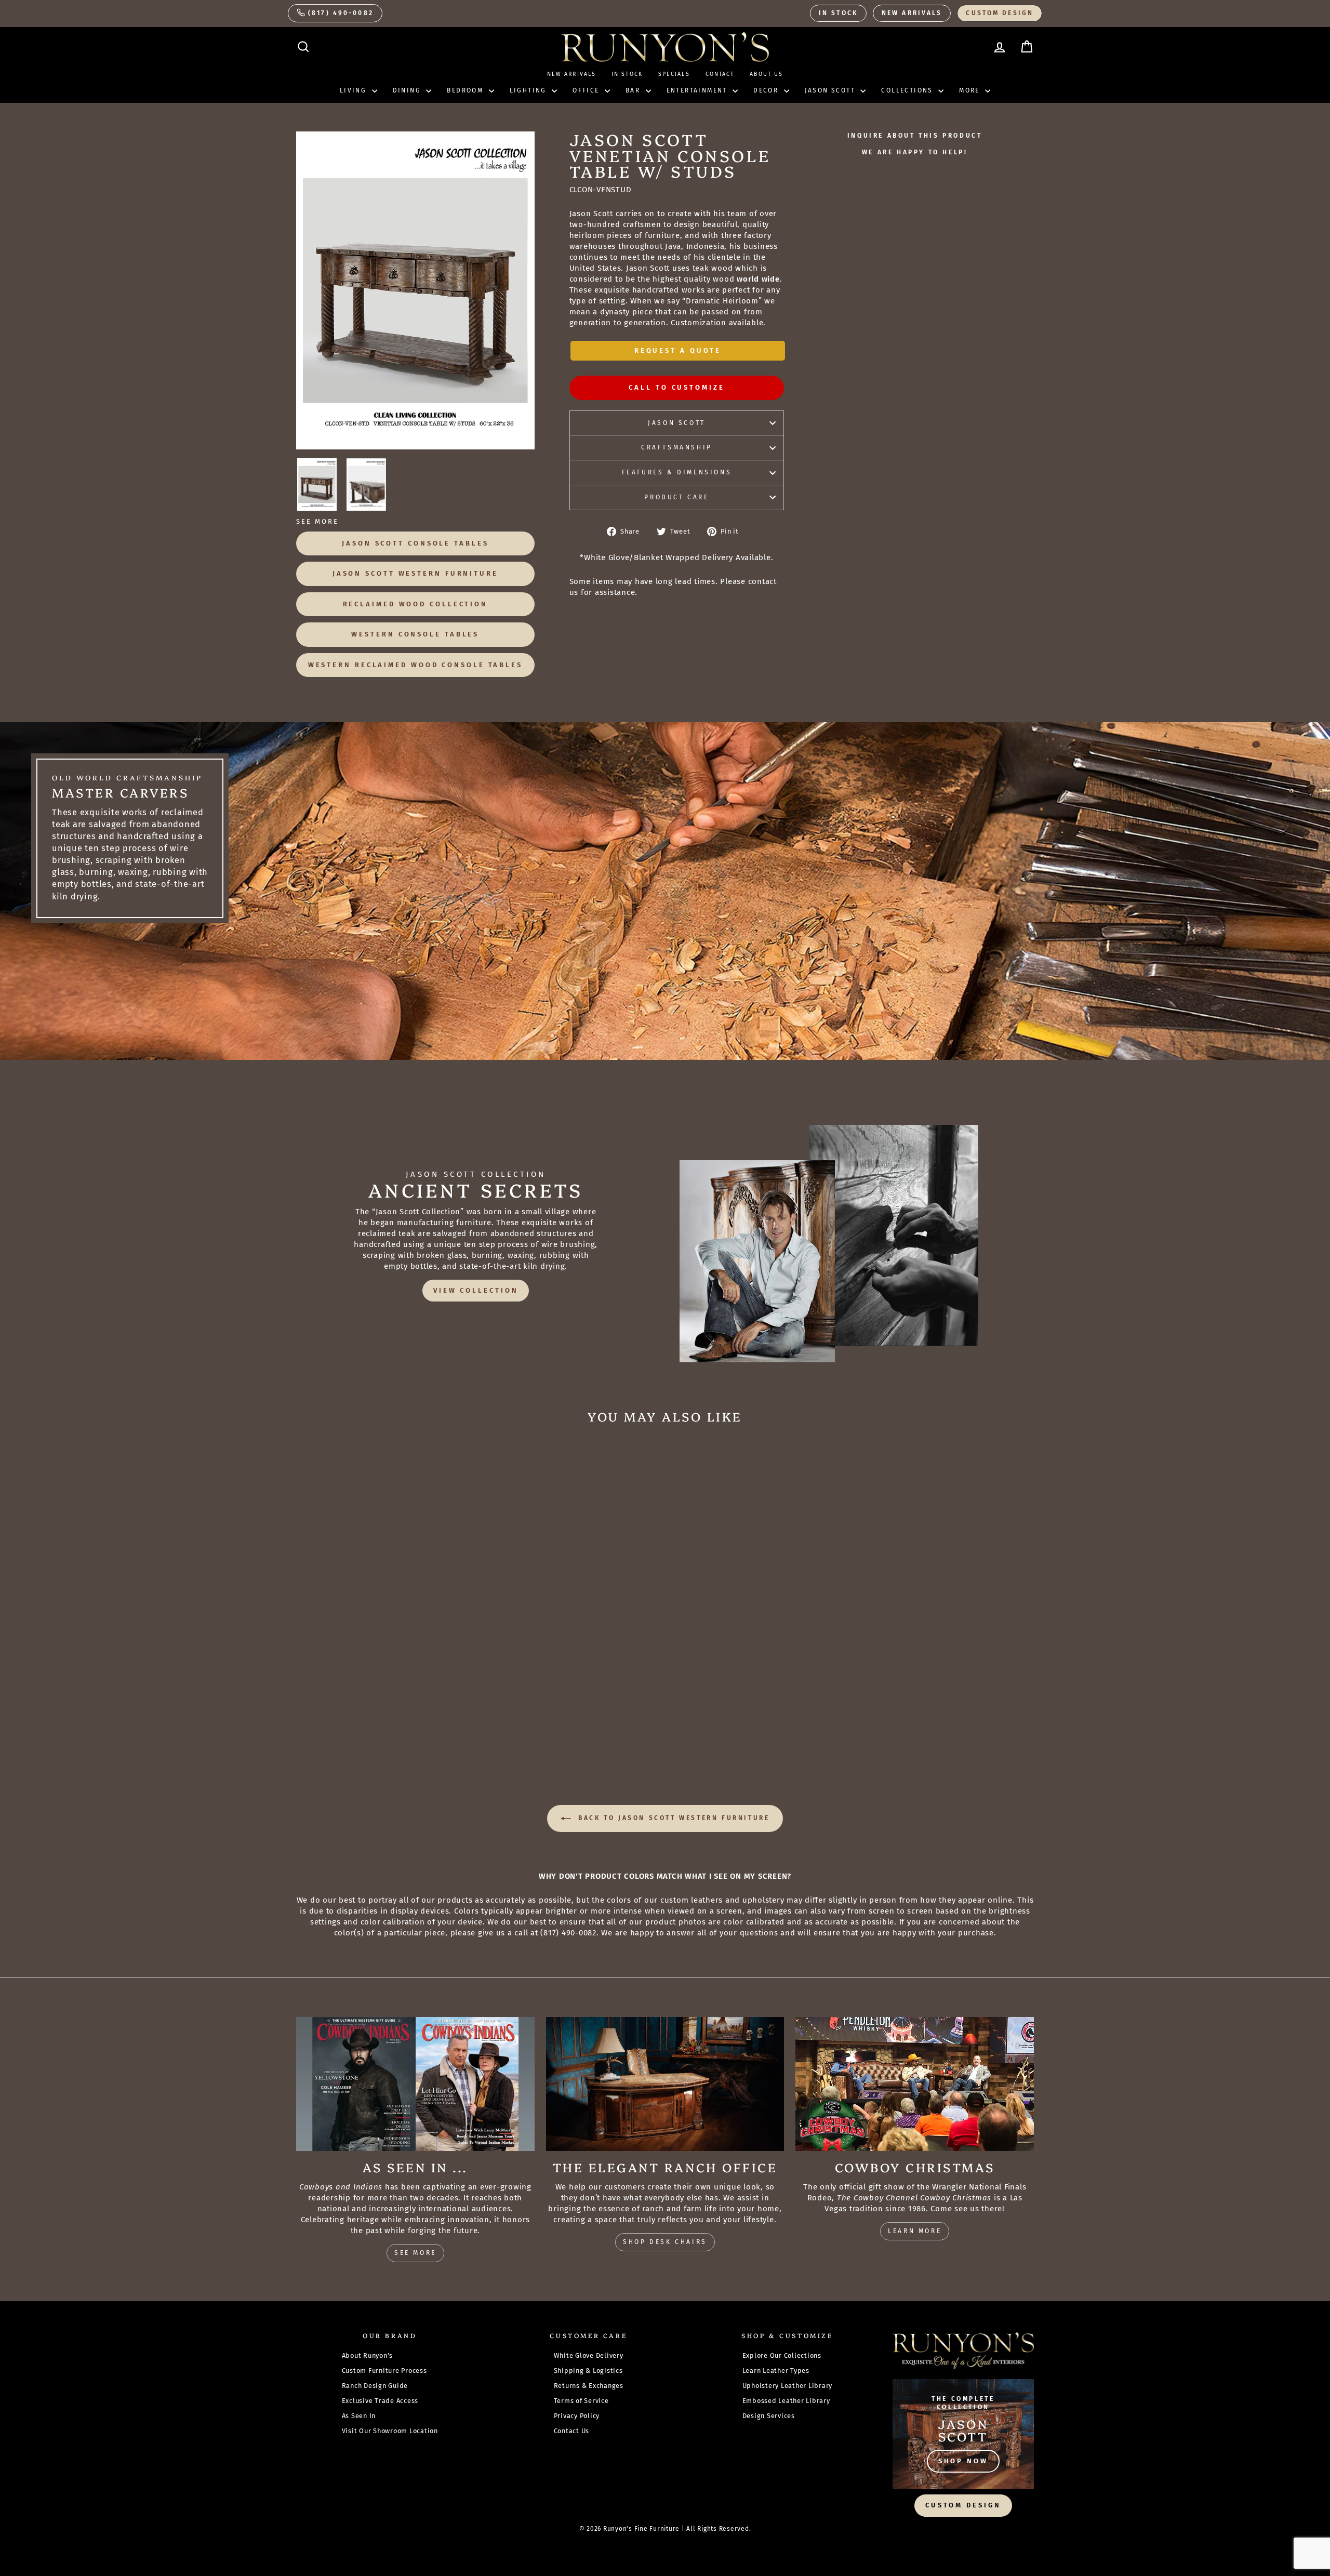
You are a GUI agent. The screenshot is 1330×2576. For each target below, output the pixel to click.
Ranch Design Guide (375, 2386)
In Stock (838, 13)
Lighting (530, 90)
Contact (720, 74)
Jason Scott (832, 90)
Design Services (769, 2416)
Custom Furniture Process (384, 2371)
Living (355, 90)
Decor (767, 90)
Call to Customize (676, 387)
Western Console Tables (415, 634)
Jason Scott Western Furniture (415, 573)
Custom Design (1000, 13)
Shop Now (963, 2461)
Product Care (676, 497)
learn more (915, 2231)
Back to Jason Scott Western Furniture (673, 1818)
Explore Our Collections (782, 2355)
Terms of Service (581, 2401)
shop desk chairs (665, 2242)
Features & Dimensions (677, 472)
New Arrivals (912, 13)
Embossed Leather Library (786, 2401)
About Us (766, 74)
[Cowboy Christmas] (915, 2084)
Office (587, 90)
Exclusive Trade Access (380, 2401)
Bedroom (466, 90)
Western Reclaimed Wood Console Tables (415, 665)
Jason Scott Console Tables (415, 543)
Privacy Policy (577, 2416)
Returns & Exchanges (589, 2386)
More (971, 90)
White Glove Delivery (589, 2355)
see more (415, 2253)
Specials (674, 74)
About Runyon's (368, 2355)
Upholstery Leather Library (788, 2386)
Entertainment (699, 90)
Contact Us (572, 2431)
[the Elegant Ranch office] (665, 2084)
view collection (476, 1290)
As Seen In (359, 2416)
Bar (634, 90)
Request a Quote (678, 350)
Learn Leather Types (776, 2371)
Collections (908, 90)
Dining (408, 90)
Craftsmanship (677, 447)
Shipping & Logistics (588, 2371)
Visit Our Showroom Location (390, 2431)
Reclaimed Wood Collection (416, 604)
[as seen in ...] (415, 2084)
